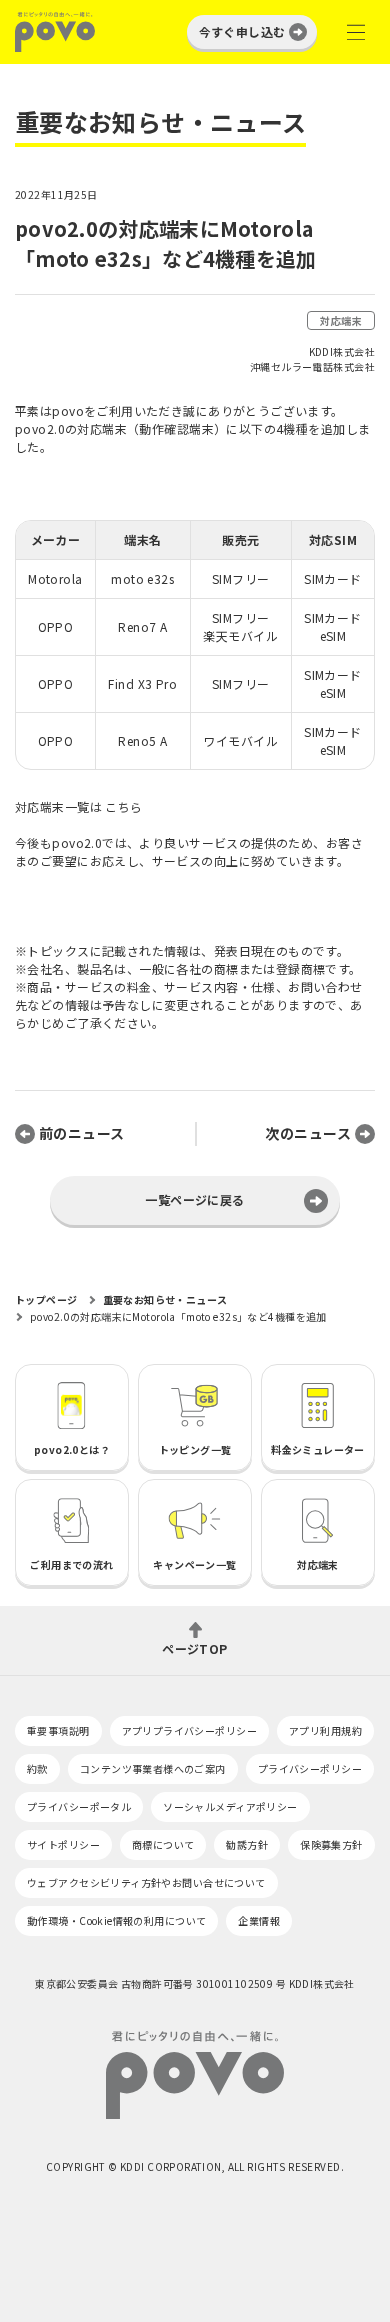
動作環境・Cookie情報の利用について (116, 1920)
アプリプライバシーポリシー (189, 1730)
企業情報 (259, 1920)
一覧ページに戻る (194, 1199)
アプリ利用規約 (325, 1730)
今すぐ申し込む (242, 31)
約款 (37, 1768)
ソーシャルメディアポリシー (230, 1806)
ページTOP (195, 1647)
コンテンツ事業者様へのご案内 (153, 1768)
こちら (123, 806)
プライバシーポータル (79, 1806)
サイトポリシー (63, 1844)
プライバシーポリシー (310, 1768)
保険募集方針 (331, 1844)
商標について (163, 1844)
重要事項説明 (58, 1730)
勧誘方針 (247, 1844)
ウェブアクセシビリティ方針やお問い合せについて (146, 1882)
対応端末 (341, 320)
